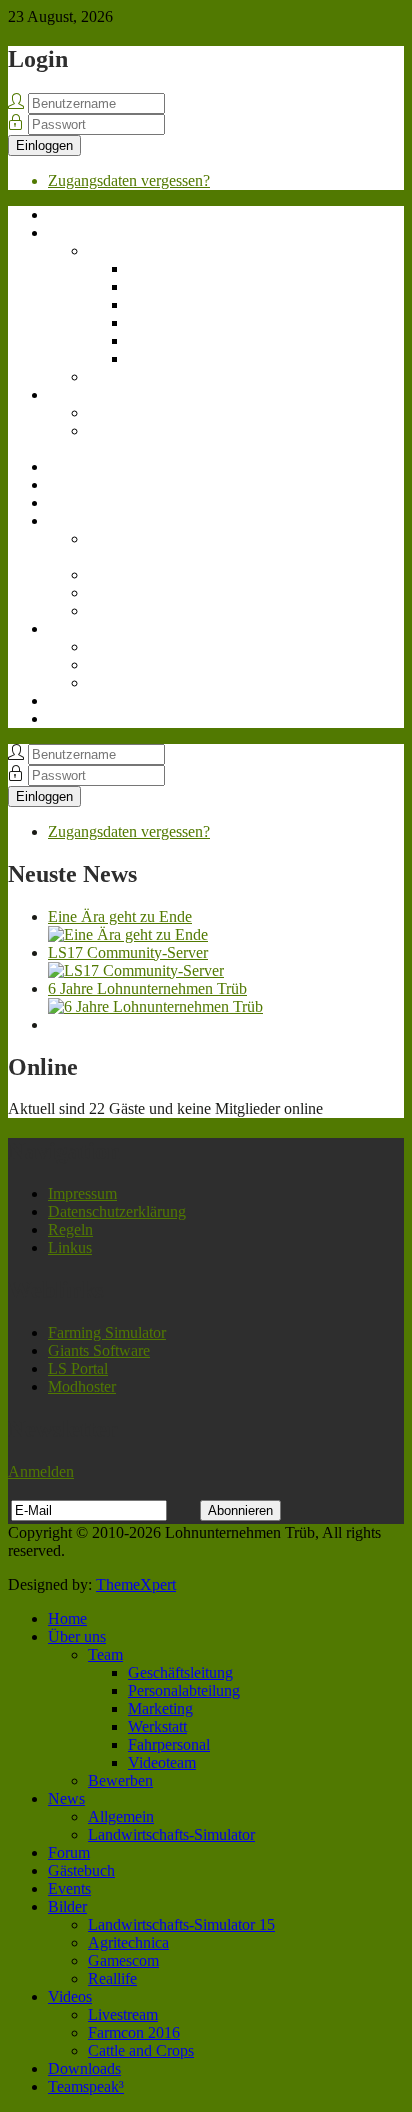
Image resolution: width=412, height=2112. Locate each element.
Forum (69, 466)
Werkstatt (157, 322)
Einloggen (44, 145)
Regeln (70, 1229)
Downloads (84, 700)
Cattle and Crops (141, 682)
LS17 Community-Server (128, 952)
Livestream (123, 646)
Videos (70, 628)
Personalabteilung (184, 286)
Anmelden (41, 1471)
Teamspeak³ (86, 718)
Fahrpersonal (169, 340)
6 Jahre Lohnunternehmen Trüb (147, 988)
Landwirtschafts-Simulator (141, 439)
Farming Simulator (107, 1332)
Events (69, 502)
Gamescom (123, 592)
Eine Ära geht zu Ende (120, 916)
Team (105, 250)
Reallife (112, 610)
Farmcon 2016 (134, 664)
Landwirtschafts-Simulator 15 (141, 547)
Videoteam (162, 358)
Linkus (70, 1247)
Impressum (82, 1193)
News (66, 394)
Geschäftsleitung (180, 268)
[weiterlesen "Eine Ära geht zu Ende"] (128, 934)
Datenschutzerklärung (117, 1211)
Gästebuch (81, 484)
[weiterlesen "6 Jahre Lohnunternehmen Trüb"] (155, 1006)
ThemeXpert (136, 1584)
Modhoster (82, 1386)
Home (67, 214)
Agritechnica (128, 574)
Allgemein (121, 412)
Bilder (67, 520)
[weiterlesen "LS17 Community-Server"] (136, 970)
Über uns (77, 232)
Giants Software (99, 1350)
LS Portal (78, 1368)
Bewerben (120, 376)
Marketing (160, 304)
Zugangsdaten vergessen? (129, 180)
